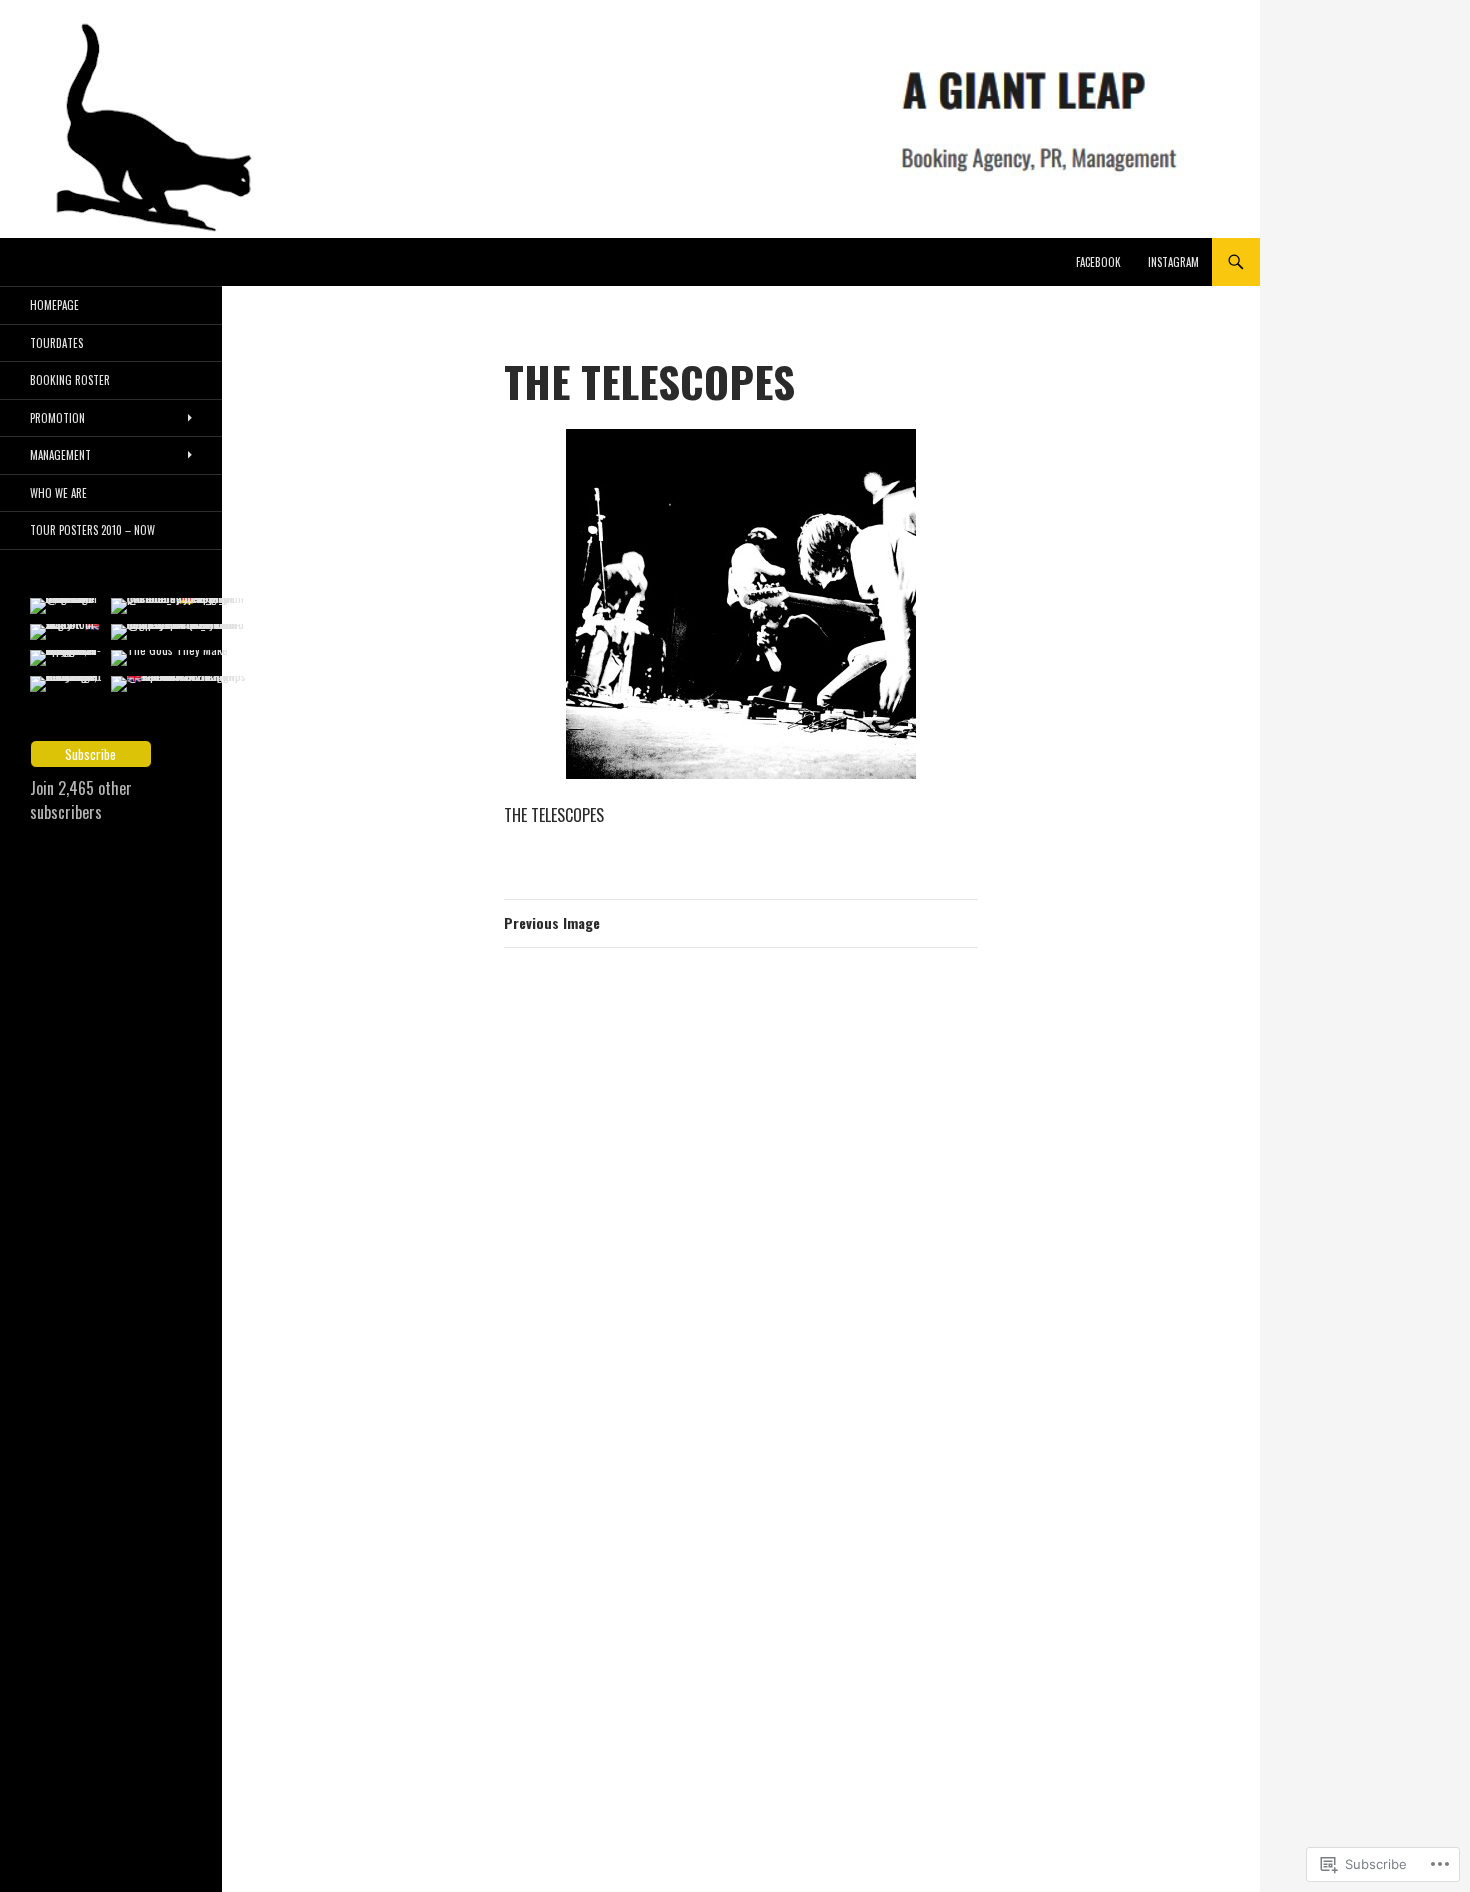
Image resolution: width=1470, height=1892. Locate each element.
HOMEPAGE (54, 305)
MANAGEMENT (60, 455)
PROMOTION (57, 418)
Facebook (1098, 262)
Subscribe (90, 754)
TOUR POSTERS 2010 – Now (92, 530)
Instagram (1173, 262)
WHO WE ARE (58, 493)
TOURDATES (56, 343)
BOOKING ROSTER (70, 380)
